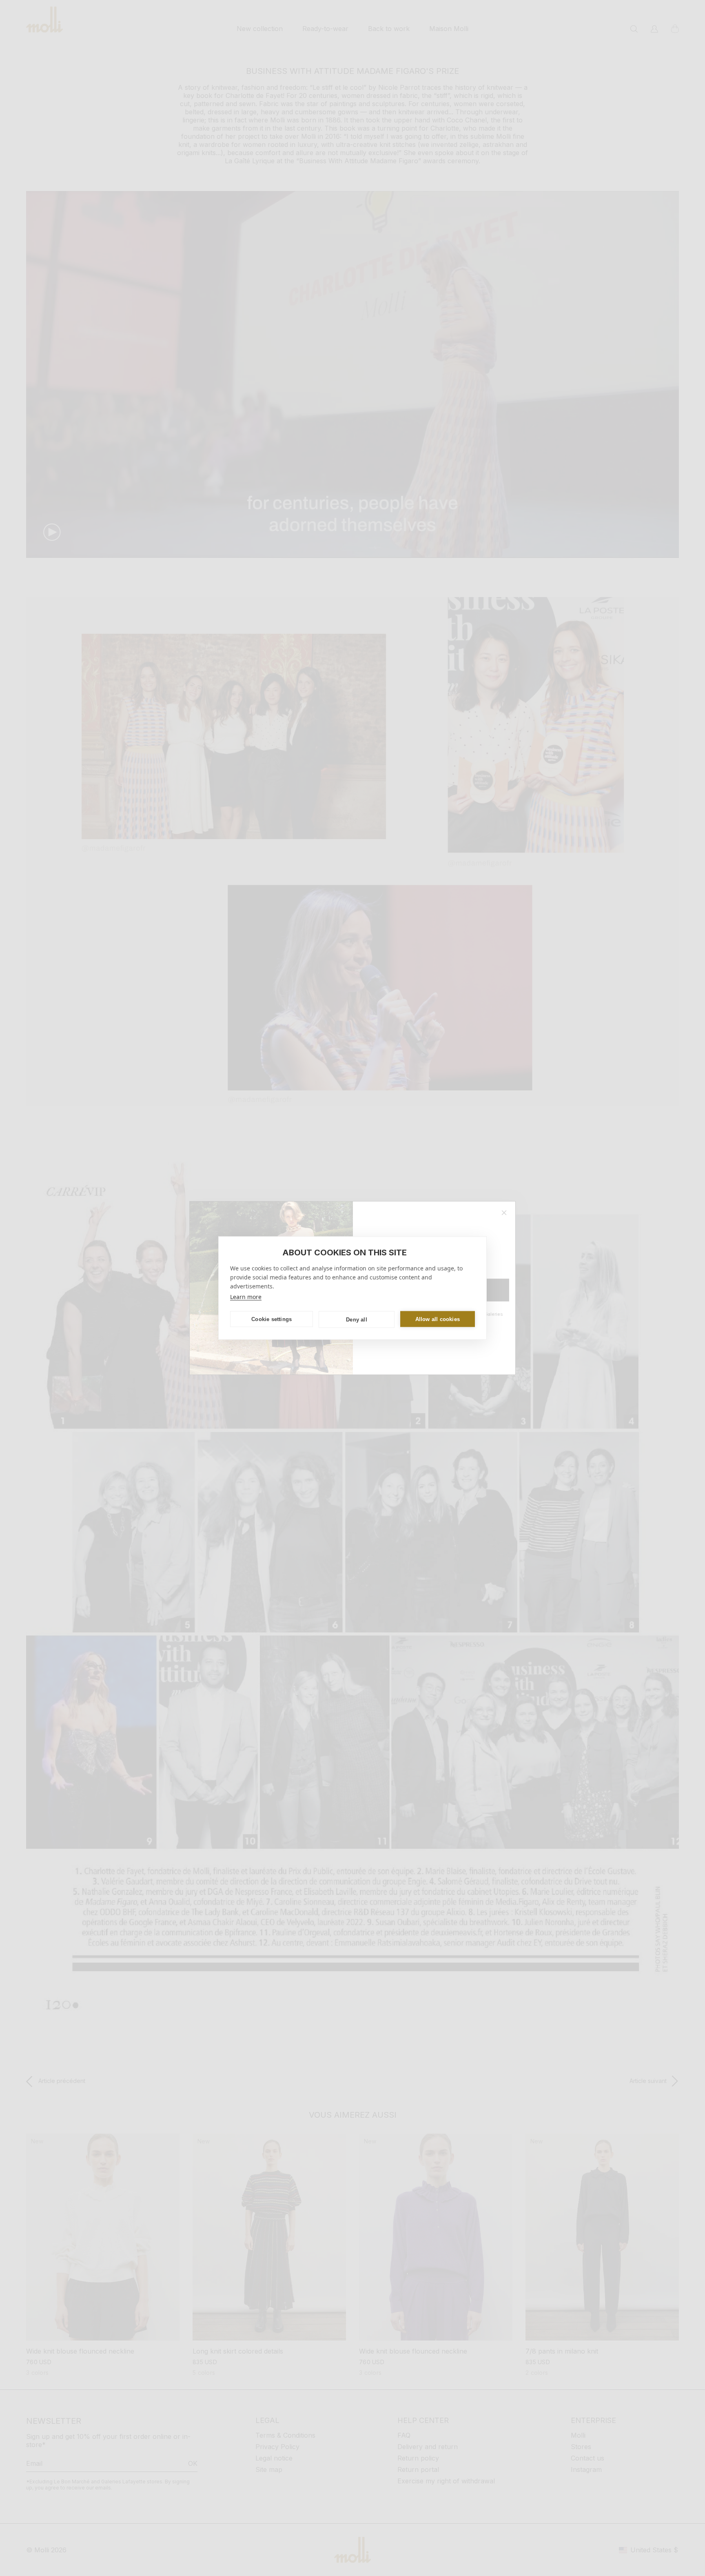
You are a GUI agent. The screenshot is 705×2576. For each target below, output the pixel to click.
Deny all (357, 1319)
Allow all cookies (438, 1319)
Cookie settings (272, 1319)
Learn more (246, 1297)
